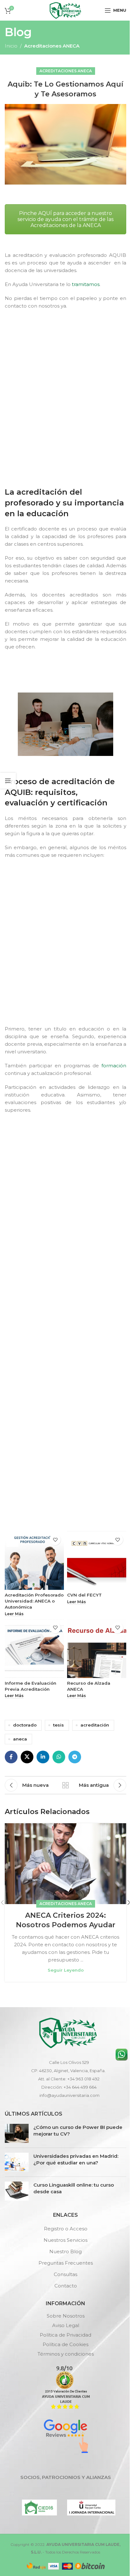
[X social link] (27, 1757)
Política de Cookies (65, 2344)
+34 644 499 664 (80, 2087)
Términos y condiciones (66, 2354)
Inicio (11, 46)
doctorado (25, 1725)
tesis (59, 1725)
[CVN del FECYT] (97, 1560)
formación (114, 1066)
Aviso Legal (66, 2325)
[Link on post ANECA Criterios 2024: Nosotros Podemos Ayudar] (65, 1864)
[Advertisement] (65, 397)
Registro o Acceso (66, 2229)
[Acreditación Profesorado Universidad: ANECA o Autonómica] (34, 1560)
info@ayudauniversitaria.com (69, 2095)
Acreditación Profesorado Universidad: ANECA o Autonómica (34, 1601)
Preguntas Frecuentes (66, 2263)
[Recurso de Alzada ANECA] (97, 1649)
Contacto (66, 2286)
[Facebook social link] (11, 1757)
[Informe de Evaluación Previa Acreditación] (34, 1649)
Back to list (65, 1785)
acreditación (95, 1725)
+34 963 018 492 (83, 2079)
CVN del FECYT (84, 1595)
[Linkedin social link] (43, 1757)
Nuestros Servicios (65, 2240)
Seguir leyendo (66, 1970)
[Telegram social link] (75, 1757)
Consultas (65, 2274)
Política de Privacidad (65, 2335)
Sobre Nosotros (66, 2316)
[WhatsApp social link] (59, 1757)
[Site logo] (65, 10)
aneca (20, 1739)
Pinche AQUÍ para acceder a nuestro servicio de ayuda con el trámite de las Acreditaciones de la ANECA (65, 219)
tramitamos (86, 284)
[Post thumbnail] (17, 2133)
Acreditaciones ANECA (52, 46)
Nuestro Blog (65, 2251)
